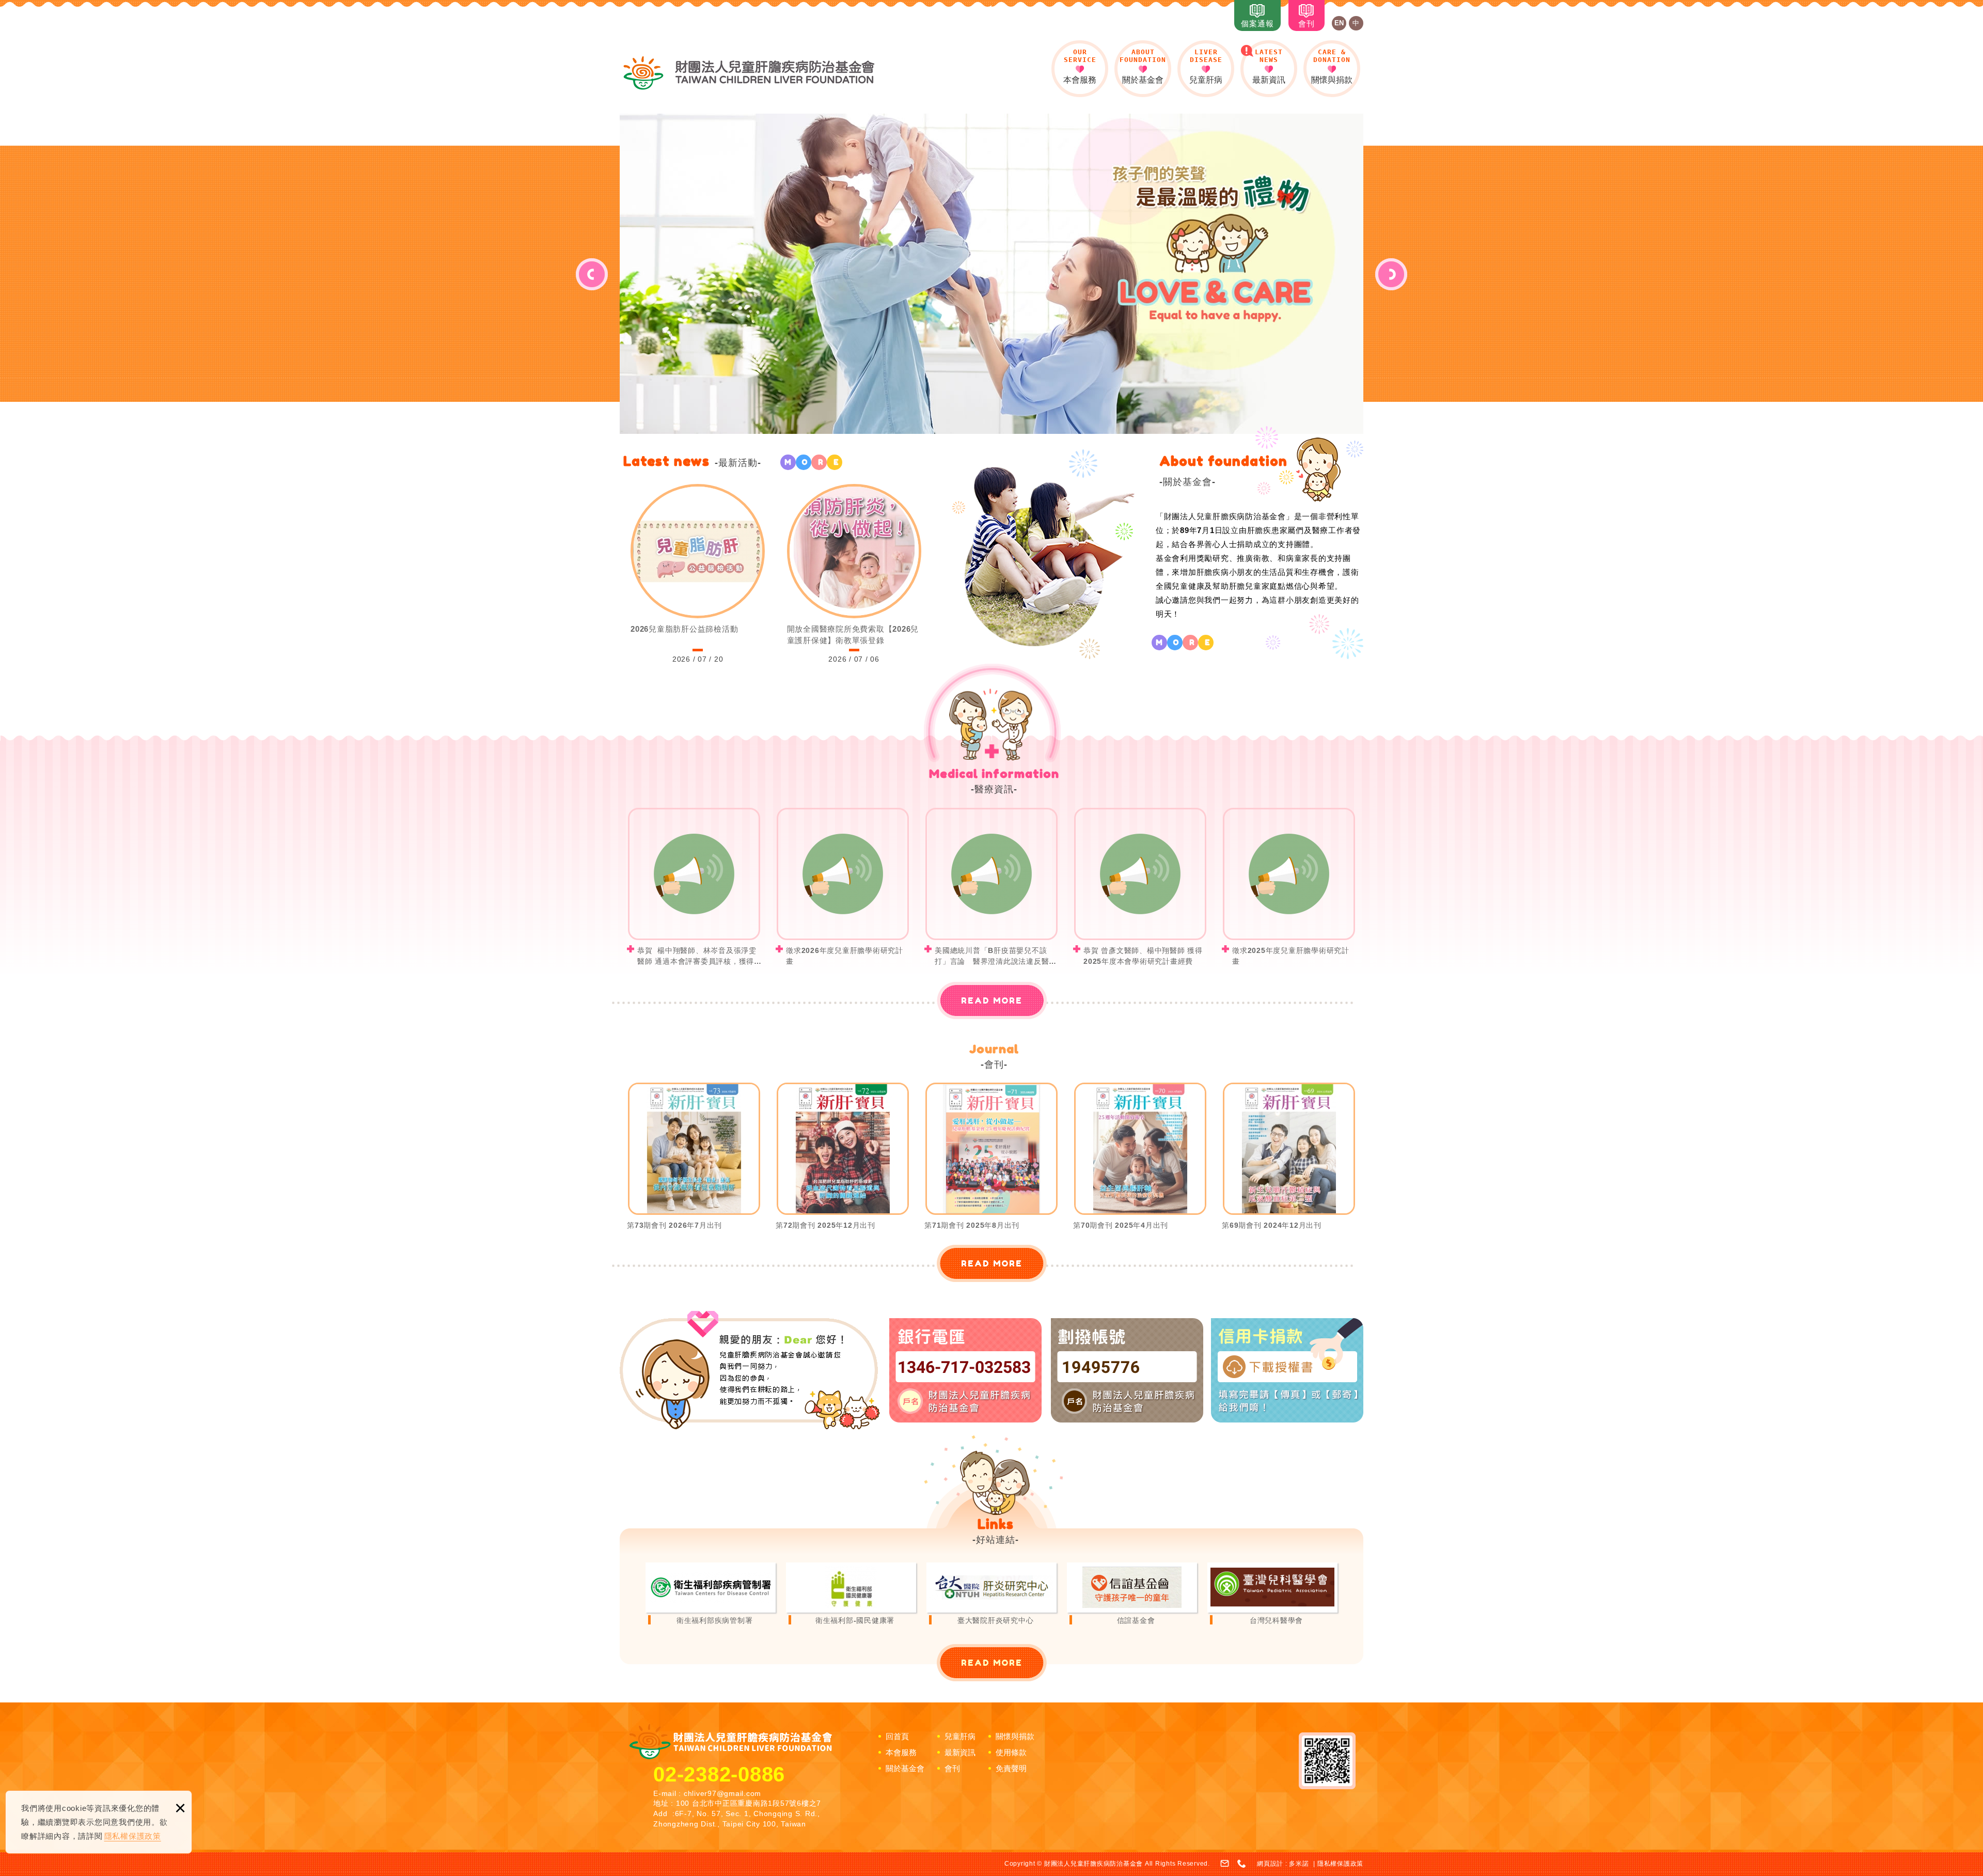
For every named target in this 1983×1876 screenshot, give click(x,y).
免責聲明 (1011, 1768)
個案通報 (1257, 24)
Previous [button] (592, 274)
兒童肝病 (1206, 66)
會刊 (1307, 24)
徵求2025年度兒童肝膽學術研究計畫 (1289, 887)
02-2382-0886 (719, 1774)
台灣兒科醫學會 (1272, 1595)
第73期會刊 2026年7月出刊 (694, 1162)
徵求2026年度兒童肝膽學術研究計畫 (843, 887)
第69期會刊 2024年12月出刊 (1289, 1162)
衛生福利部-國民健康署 (851, 1595)
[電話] (1242, 1864)
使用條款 (1011, 1752)
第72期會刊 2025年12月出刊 (843, 1162)
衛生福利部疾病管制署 (711, 1595)
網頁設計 (1270, 1864)
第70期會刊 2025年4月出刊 (1140, 1162)
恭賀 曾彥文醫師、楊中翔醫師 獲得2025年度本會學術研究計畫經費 (1140, 887)
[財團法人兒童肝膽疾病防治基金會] (749, 73)
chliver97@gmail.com (722, 1793)
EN (1340, 23)
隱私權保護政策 (133, 1836)
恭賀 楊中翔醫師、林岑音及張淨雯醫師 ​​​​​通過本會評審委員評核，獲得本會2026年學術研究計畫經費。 (694, 887)
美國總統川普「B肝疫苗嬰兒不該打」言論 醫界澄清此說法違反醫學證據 (991, 887)
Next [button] (1391, 274)
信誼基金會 (1132, 1595)
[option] (991, 274)
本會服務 (1080, 66)
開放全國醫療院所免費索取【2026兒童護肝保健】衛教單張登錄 (854, 575)
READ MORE (992, 1000)
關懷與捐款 (1332, 66)
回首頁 (897, 1736)
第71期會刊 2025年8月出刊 (991, 1162)
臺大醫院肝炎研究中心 (991, 1595)
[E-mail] (1225, 1864)
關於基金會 (1143, 66)
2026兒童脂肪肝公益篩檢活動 (698, 575)
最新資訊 (1269, 66)
